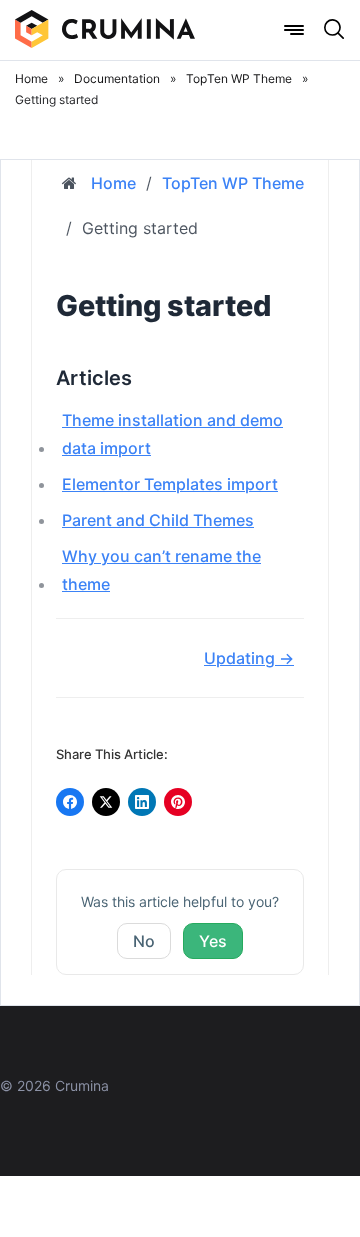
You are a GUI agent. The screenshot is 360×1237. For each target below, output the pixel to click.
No (144, 941)
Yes (213, 941)
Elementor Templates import (170, 484)
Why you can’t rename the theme (161, 570)
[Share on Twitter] (106, 802)
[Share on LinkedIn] (142, 802)
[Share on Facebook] (70, 802)
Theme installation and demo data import (172, 434)
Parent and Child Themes (158, 520)
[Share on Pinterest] (178, 802)
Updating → (249, 658)
